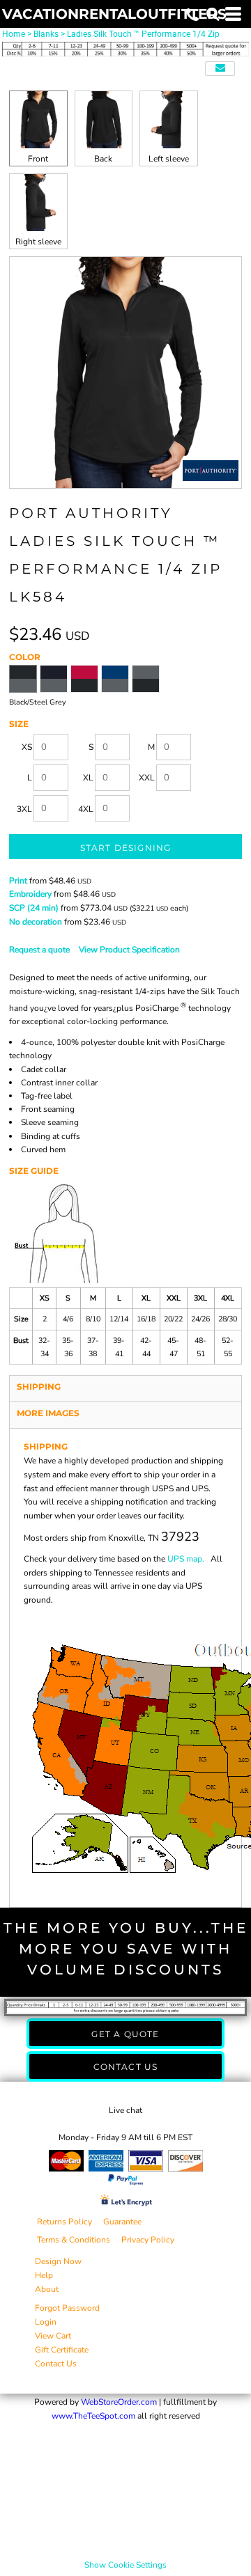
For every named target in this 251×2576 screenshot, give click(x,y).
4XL (86, 809)
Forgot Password (67, 2308)
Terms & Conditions (74, 2240)
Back (103, 159)
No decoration (36, 922)
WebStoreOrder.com (119, 2402)
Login (46, 2322)
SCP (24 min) (34, 908)
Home (14, 34)
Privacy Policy (148, 2240)
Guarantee (122, 2222)
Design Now (58, 2261)
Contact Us (56, 2364)
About (47, 2289)
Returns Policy (64, 2222)
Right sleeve (38, 242)
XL (88, 778)
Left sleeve (169, 159)
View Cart (53, 2336)
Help (44, 2275)
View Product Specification (129, 950)
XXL (147, 778)
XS (27, 747)
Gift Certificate (62, 2350)
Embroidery (30, 894)
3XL (24, 809)
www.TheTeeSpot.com (93, 2416)
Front (38, 159)
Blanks (46, 34)
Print (18, 881)
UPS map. (186, 1559)
